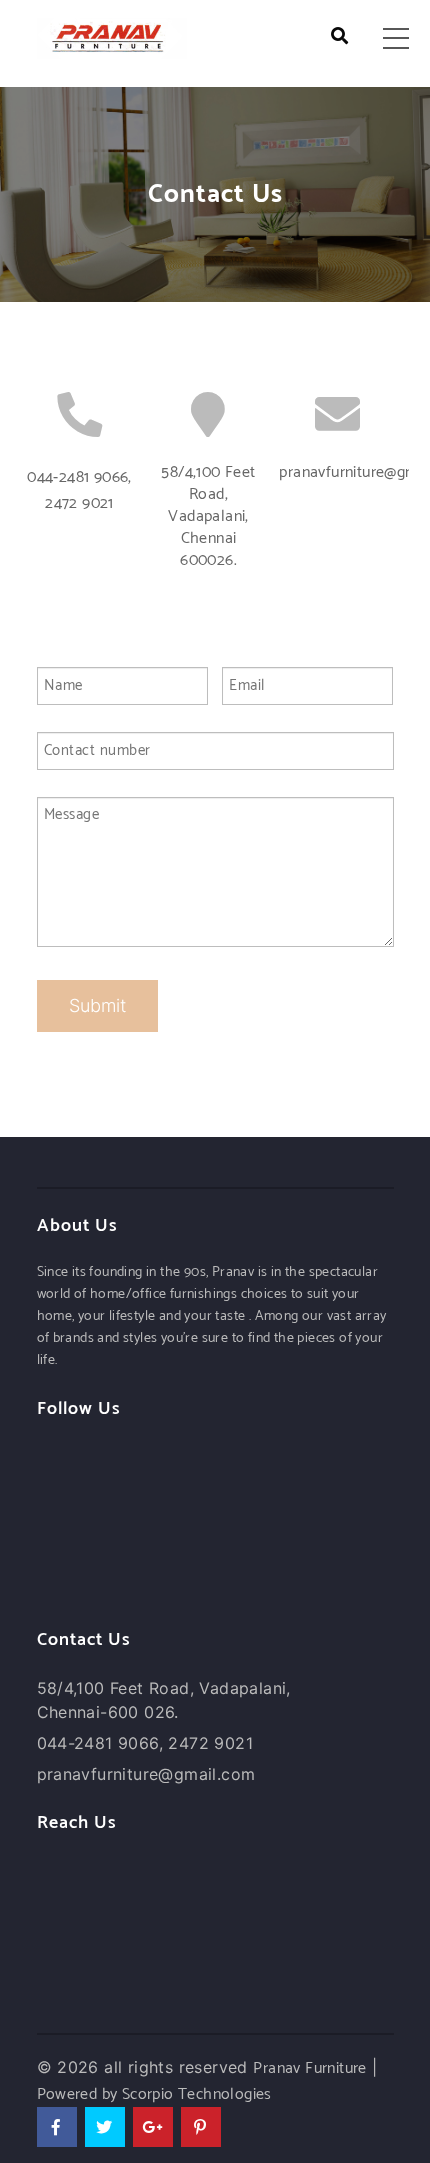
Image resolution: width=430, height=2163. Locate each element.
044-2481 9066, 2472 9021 (79, 490)
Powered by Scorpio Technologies (154, 2094)
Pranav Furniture (309, 2068)
